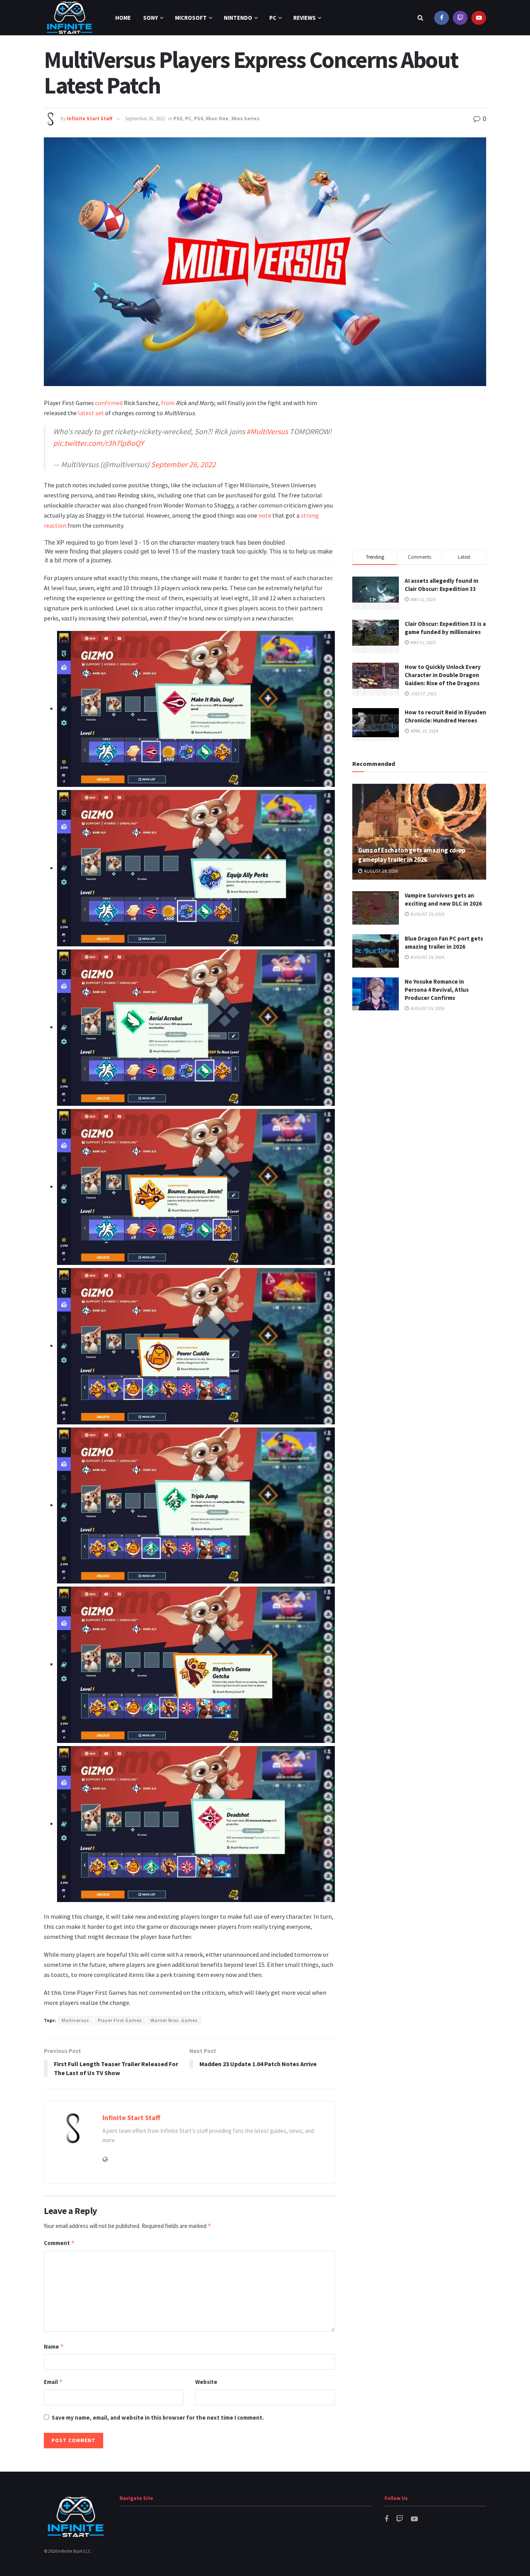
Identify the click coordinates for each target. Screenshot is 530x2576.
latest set (91, 413)
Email (53, 2382)
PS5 (178, 119)
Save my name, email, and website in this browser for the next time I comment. (158, 2417)
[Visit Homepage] (70, 18)
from (168, 403)
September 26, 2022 (145, 119)
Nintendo (238, 18)
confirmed (109, 403)
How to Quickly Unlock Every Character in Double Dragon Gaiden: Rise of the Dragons (443, 675)
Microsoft (191, 18)
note (265, 515)
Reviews (305, 18)
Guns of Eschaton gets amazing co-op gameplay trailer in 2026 (412, 855)
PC (273, 18)
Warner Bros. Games (174, 2020)
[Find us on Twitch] (460, 18)
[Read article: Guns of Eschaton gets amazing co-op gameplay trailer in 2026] (419, 832)
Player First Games (120, 2020)
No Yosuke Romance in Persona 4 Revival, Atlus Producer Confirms (437, 990)
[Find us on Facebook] (442, 18)
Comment (59, 2243)
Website (206, 2382)
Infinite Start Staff (90, 119)
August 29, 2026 (380, 871)
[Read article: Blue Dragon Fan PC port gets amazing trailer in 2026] (376, 951)
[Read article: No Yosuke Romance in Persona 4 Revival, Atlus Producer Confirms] (376, 994)
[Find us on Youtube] (479, 18)
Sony (151, 18)
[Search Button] (420, 18)
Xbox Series (245, 119)
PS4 (198, 119)
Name (54, 2346)
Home (123, 18)
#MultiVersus (267, 431)
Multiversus (75, 2020)
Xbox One (217, 119)
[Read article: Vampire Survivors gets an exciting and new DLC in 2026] (376, 908)
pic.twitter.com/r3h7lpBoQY (99, 443)
